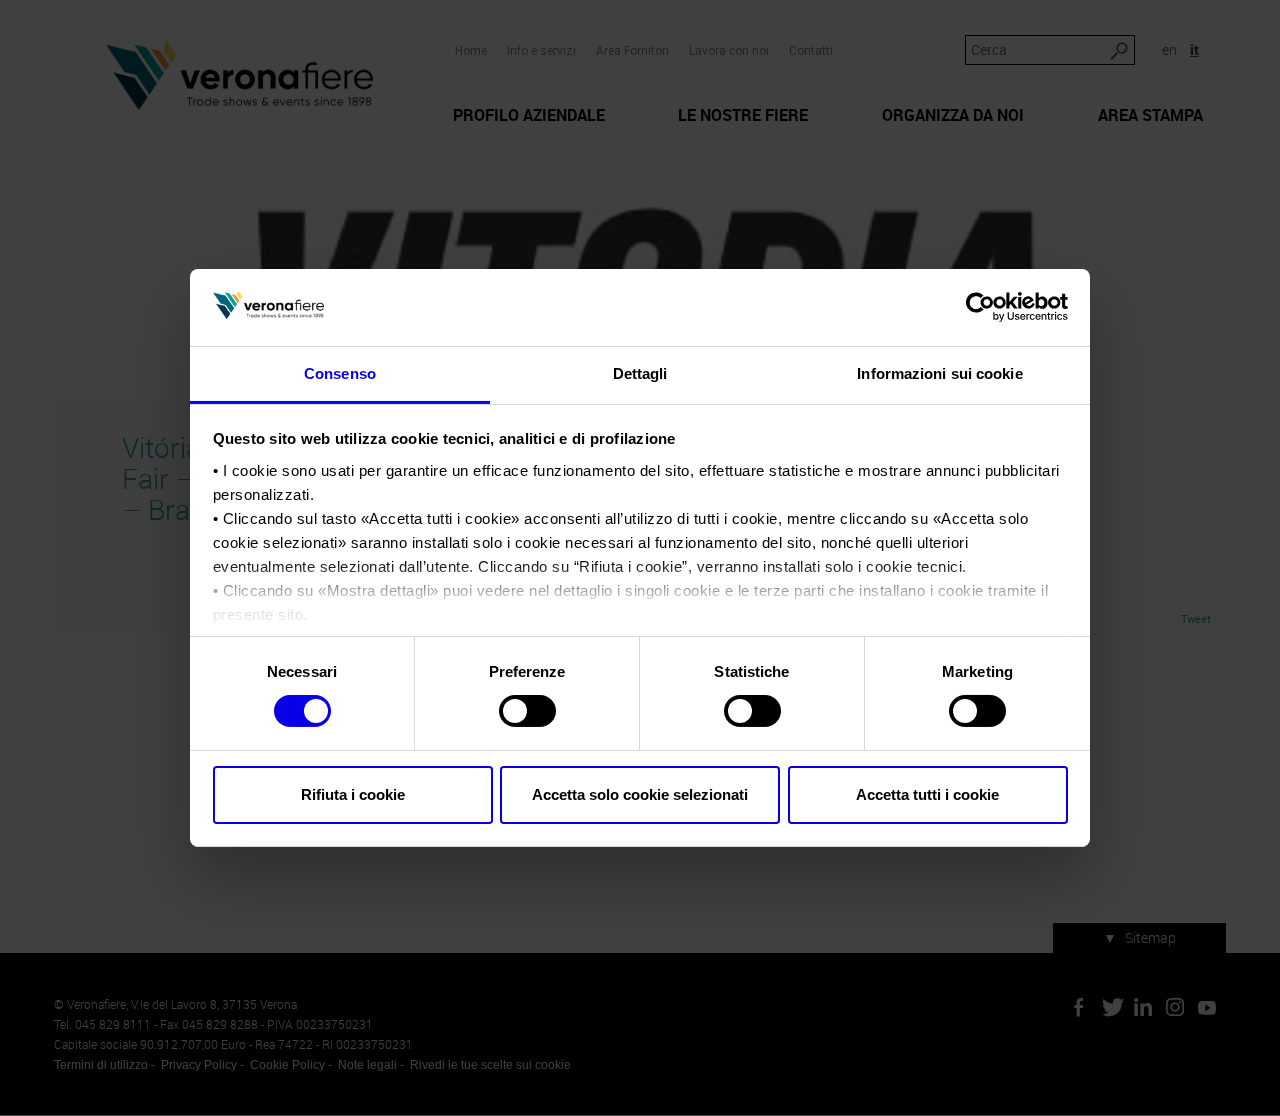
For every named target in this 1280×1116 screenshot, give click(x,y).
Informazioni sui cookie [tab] (939, 373)
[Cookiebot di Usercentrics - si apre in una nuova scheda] (980, 307)
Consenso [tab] (340, 373)
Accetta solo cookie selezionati (640, 794)
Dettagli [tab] (640, 373)
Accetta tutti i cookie (927, 794)
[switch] (527, 711)
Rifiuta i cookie (353, 794)
